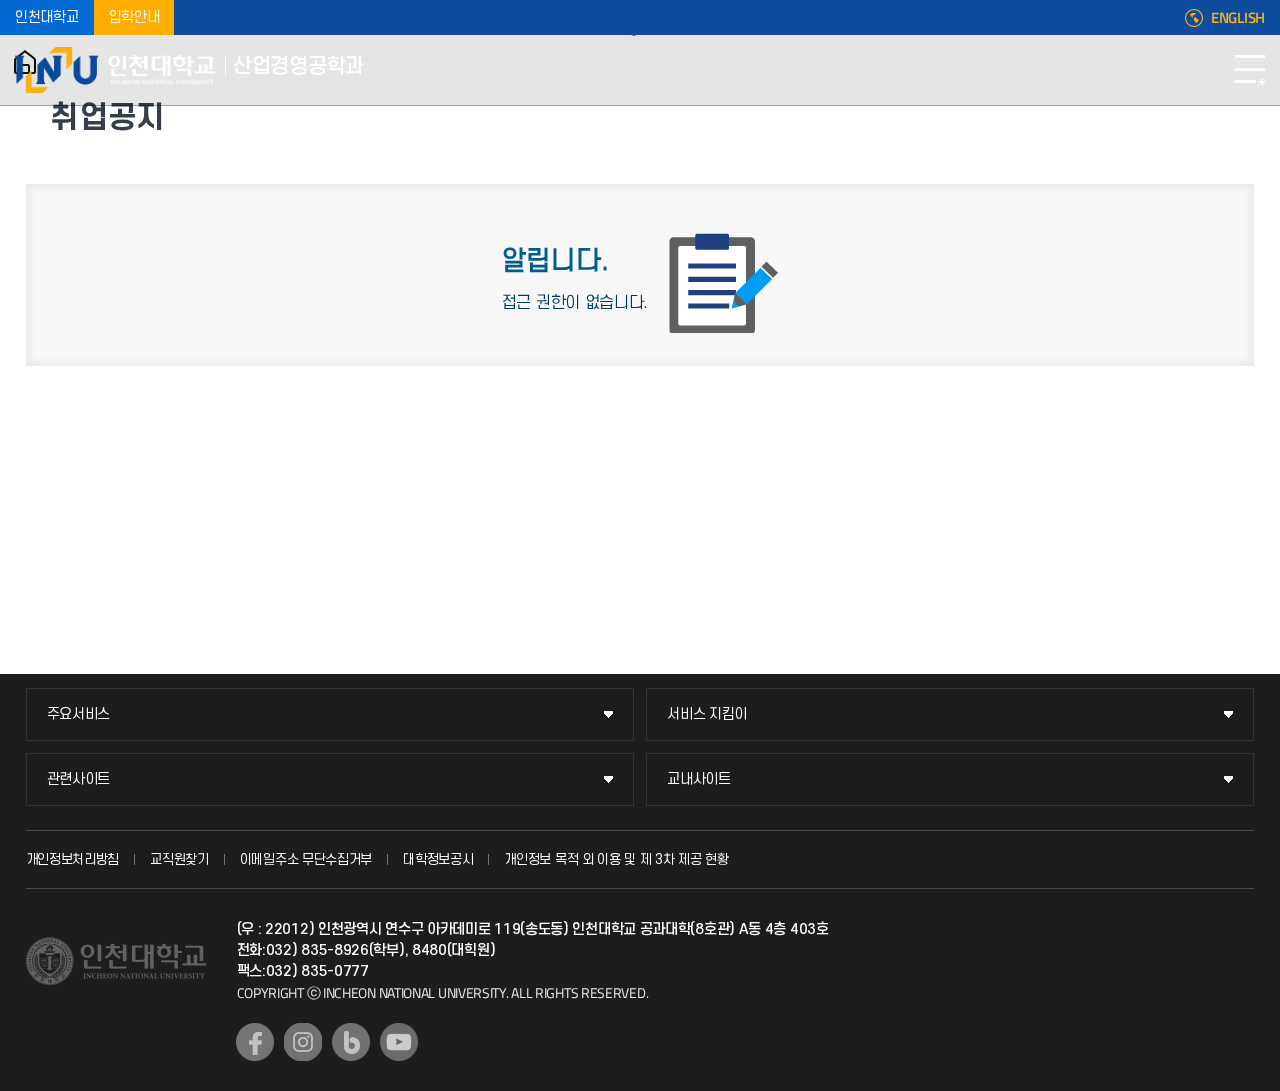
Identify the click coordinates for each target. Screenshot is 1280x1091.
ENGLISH (1238, 18)
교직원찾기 (179, 859)
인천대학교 (47, 17)
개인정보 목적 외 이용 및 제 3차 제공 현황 (616, 859)
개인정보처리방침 (73, 859)
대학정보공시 (438, 859)
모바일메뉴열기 (1250, 70)
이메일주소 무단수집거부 (306, 859)
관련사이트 (79, 779)
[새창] (255, 1042)
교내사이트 (699, 779)
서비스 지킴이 (707, 714)
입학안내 (134, 17)
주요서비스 (79, 714)
